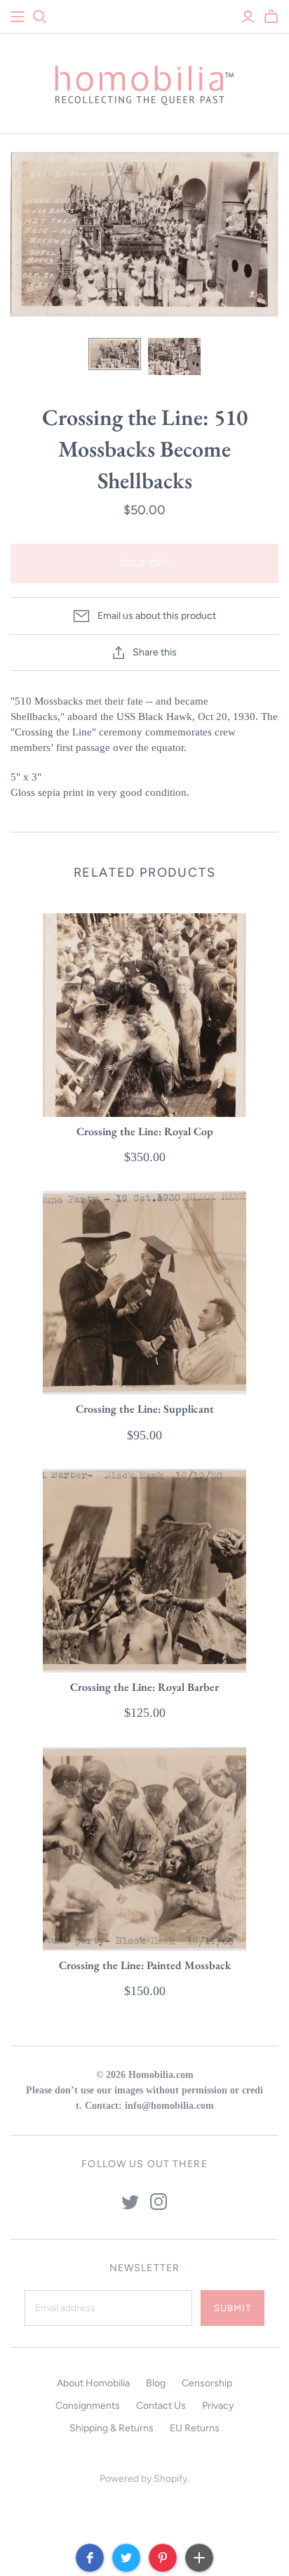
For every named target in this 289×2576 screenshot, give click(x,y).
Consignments (88, 2406)
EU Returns (195, 2428)
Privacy (218, 2406)
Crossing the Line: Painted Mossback (145, 1965)
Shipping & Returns (112, 2428)
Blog (156, 2383)
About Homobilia (93, 2383)
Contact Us (161, 2406)
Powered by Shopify (143, 2479)
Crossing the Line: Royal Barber (144, 1687)
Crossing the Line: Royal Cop (145, 1131)
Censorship (207, 2383)
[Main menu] (18, 17)
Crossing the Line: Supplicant (145, 1409)
